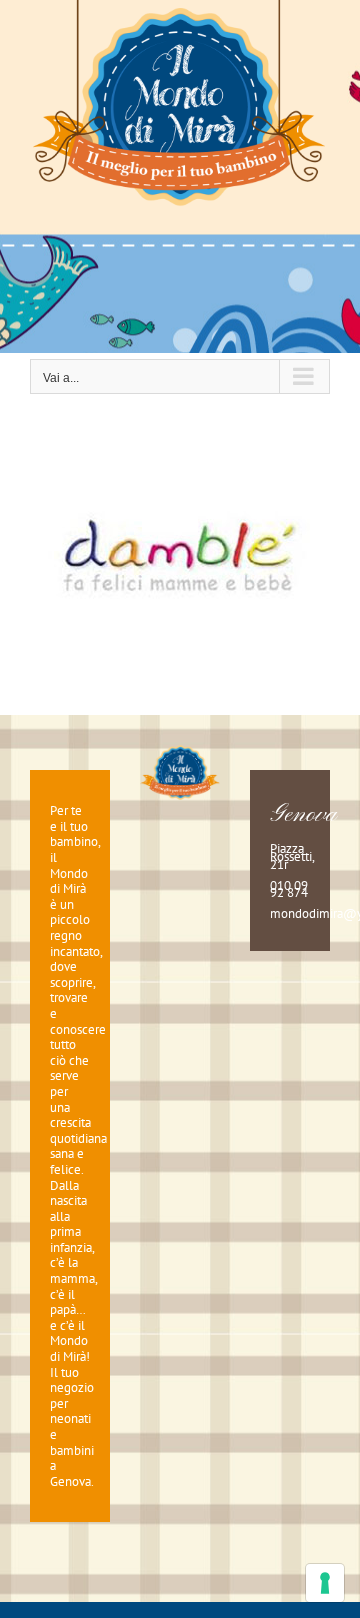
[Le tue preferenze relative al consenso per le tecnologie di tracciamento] (325, 1583)
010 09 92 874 (289, 889)
